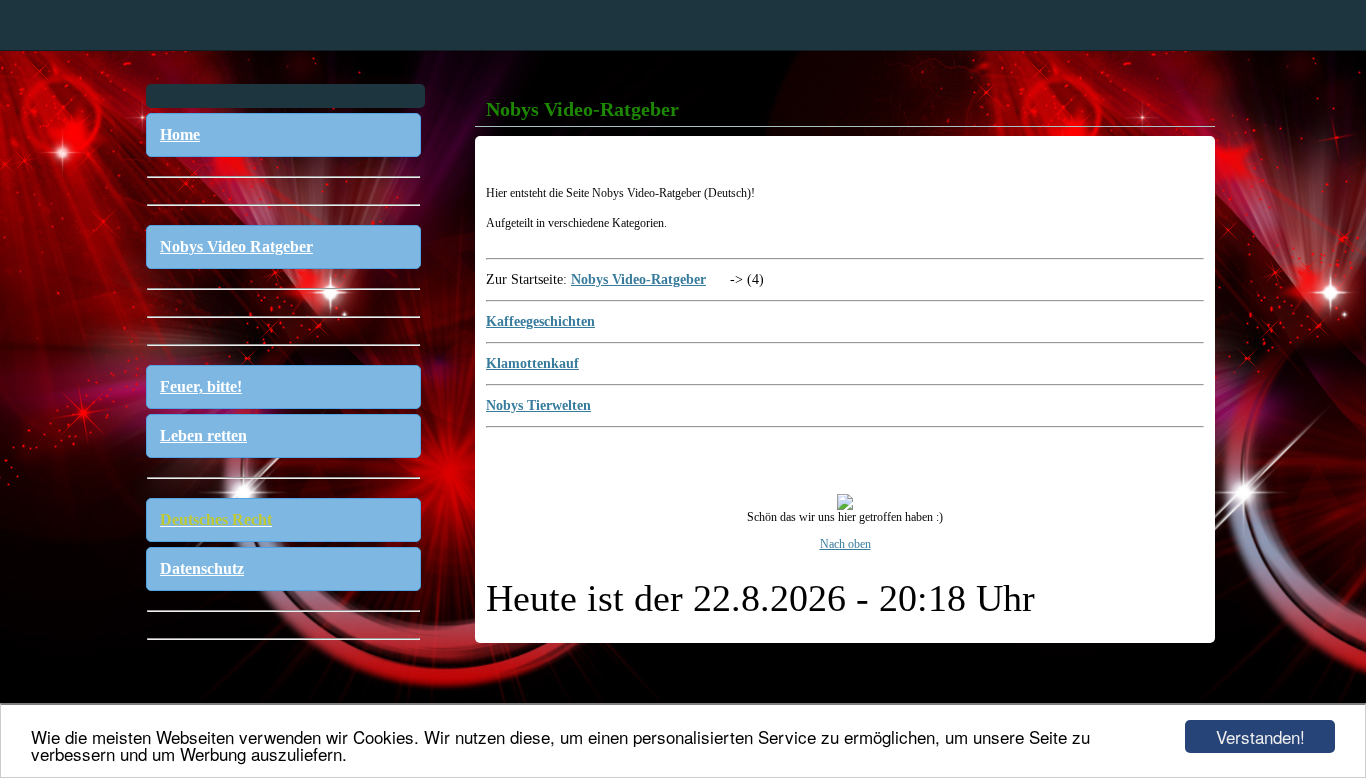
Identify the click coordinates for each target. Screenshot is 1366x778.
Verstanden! (1260, 736)
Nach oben (845, 544)
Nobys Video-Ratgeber (638, 279)
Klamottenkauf (532, 363)
